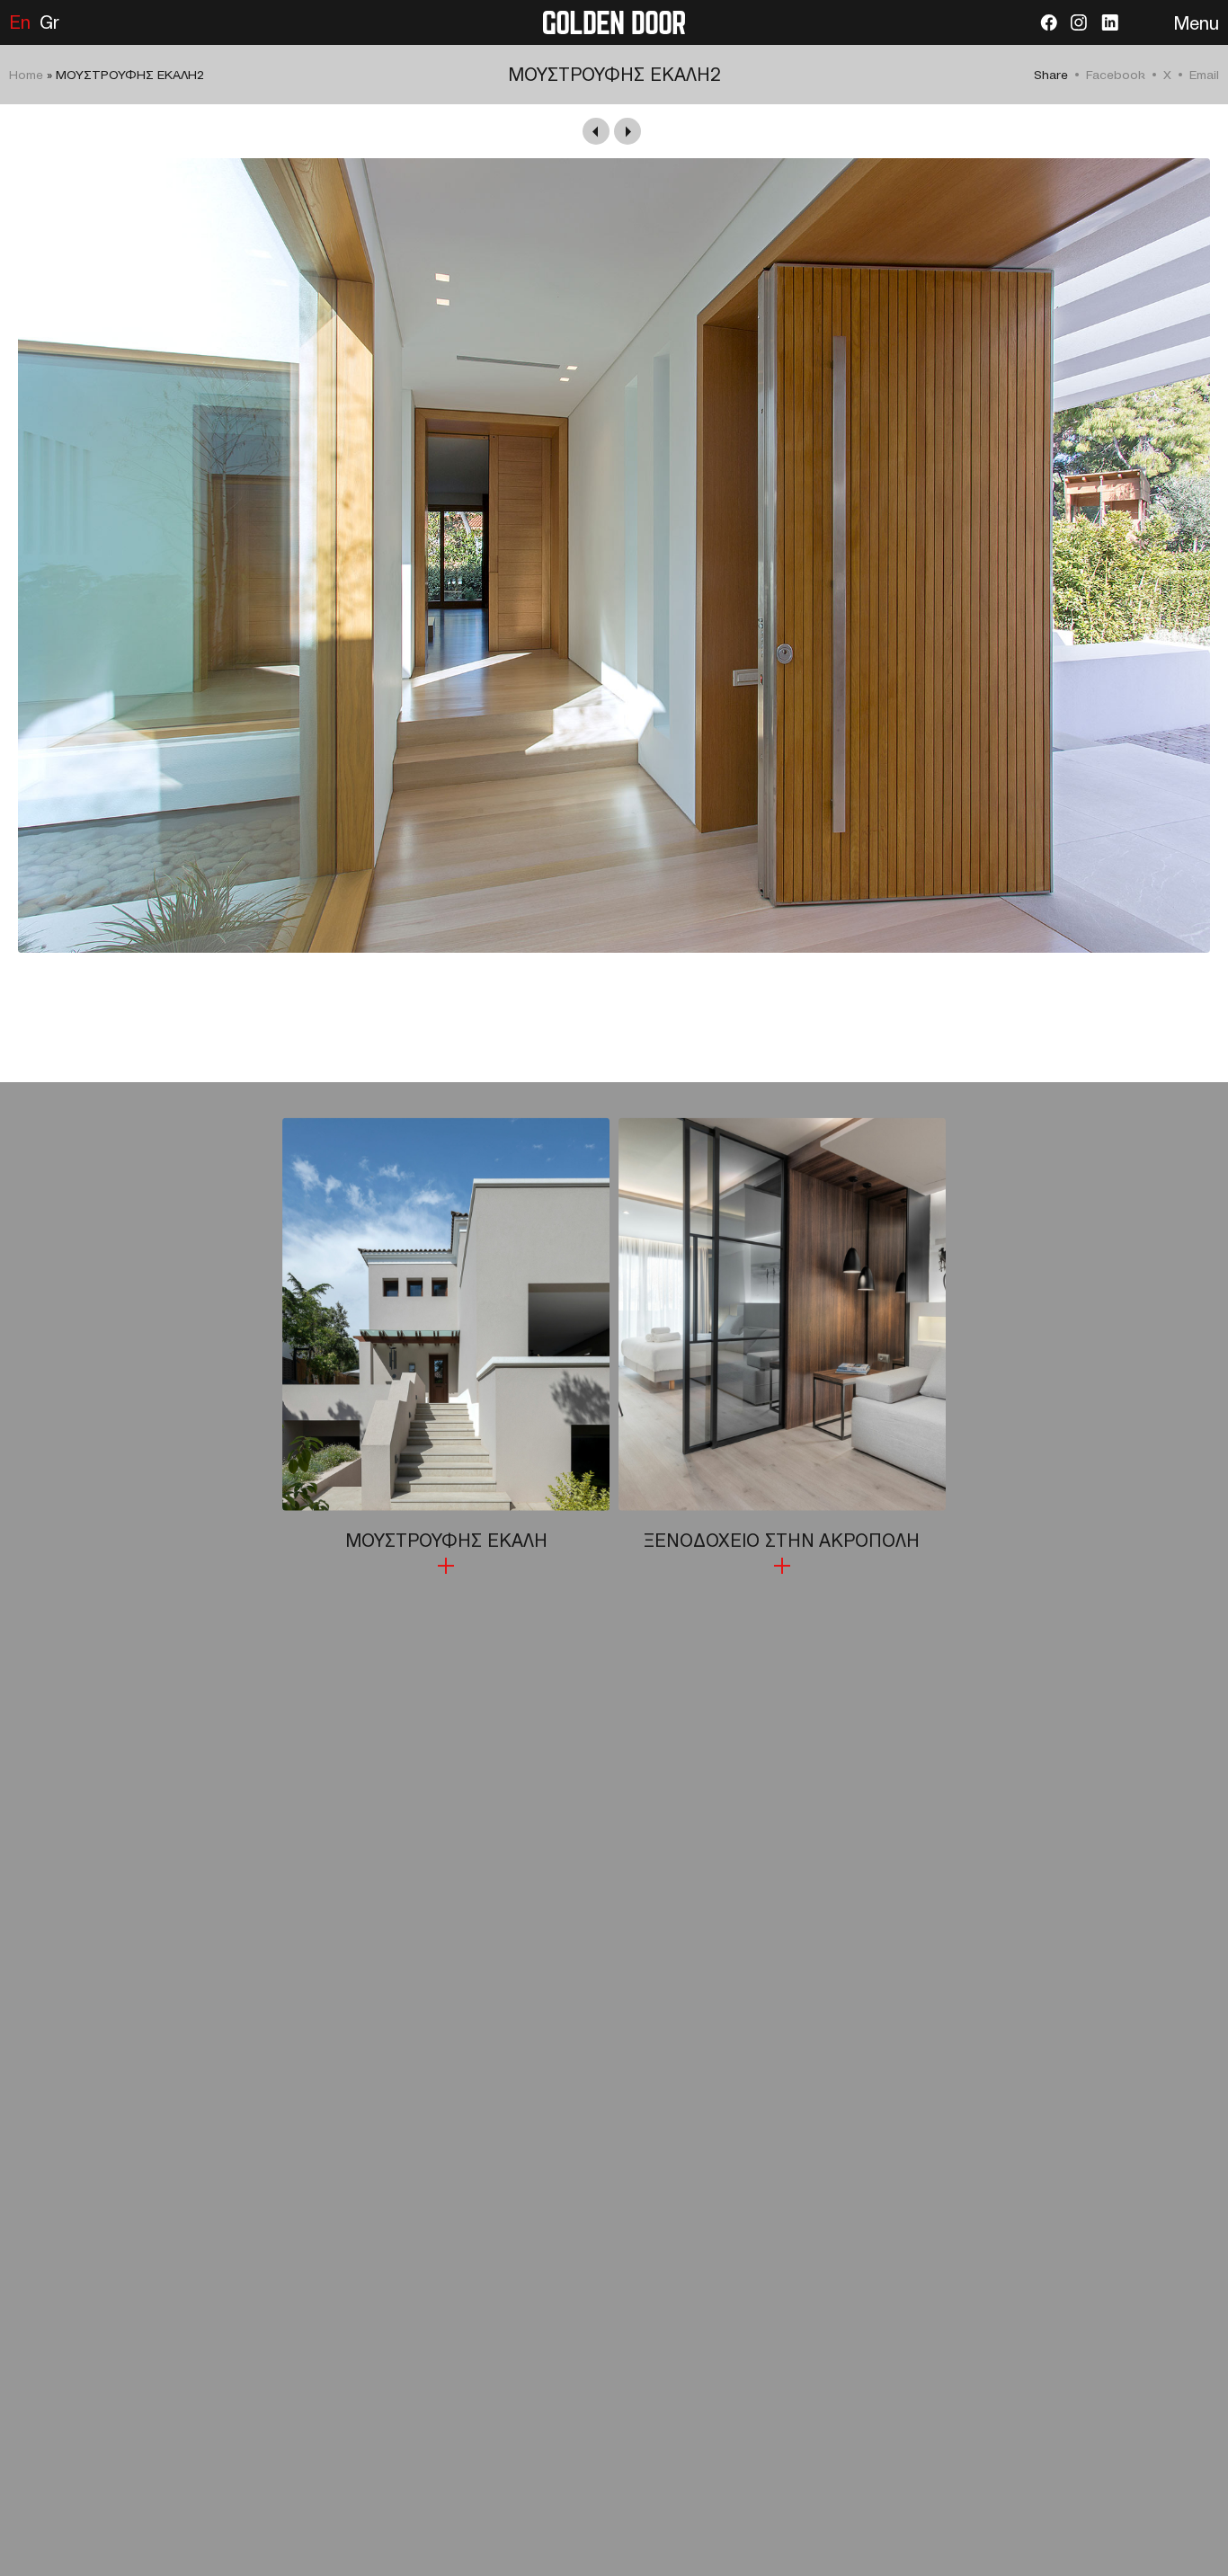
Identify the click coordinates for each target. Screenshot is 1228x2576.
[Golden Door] (614, 22)
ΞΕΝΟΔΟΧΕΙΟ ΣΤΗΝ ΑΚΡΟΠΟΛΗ (782, 1541)
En (20, 22)
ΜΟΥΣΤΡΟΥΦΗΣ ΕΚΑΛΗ (446, 1541)
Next (627, 131)
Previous (596, 131)
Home (26, 75)
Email (1204, 75)
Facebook (1116, 75)
